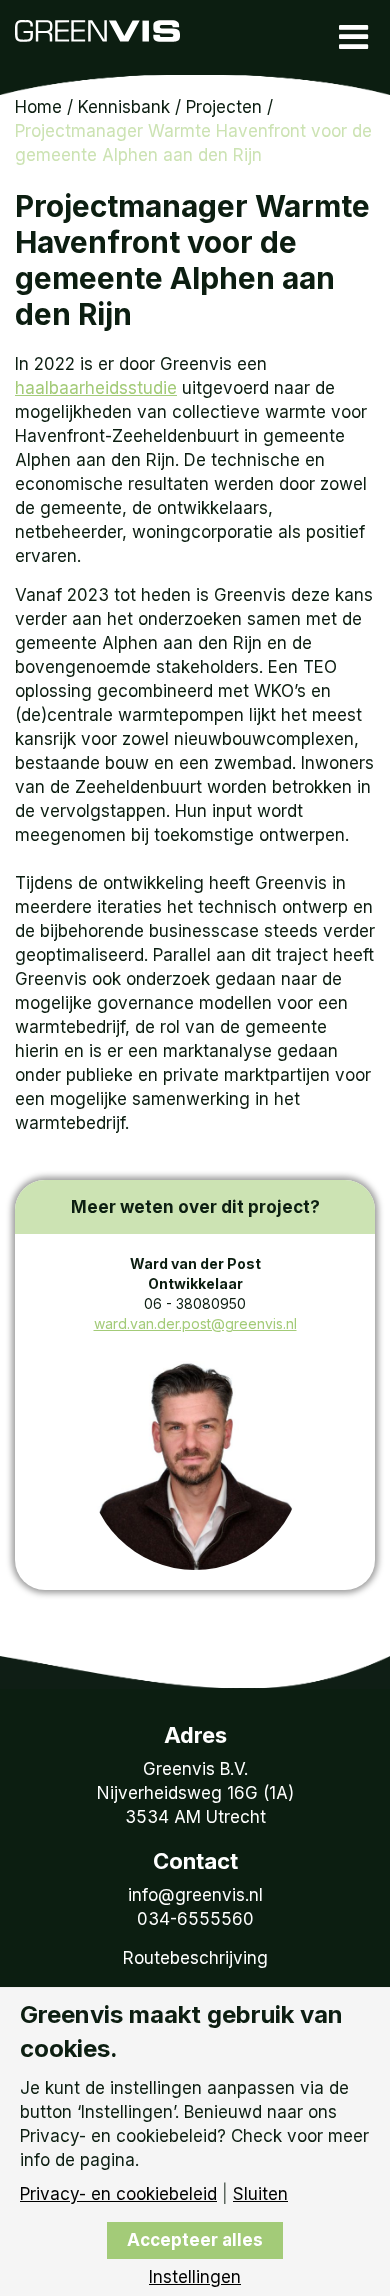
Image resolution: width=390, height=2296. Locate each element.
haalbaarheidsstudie (96, 388)
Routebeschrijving (195, 1958)
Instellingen (195, 2277)
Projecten (224, 107)
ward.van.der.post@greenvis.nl (195, 1323)
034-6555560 (195, 1919)
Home (38, 107)
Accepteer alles (195, 2240)
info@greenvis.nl (195, 1895)
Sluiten (260, 2194)
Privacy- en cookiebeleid (118, 2194)
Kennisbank (124, 107)
